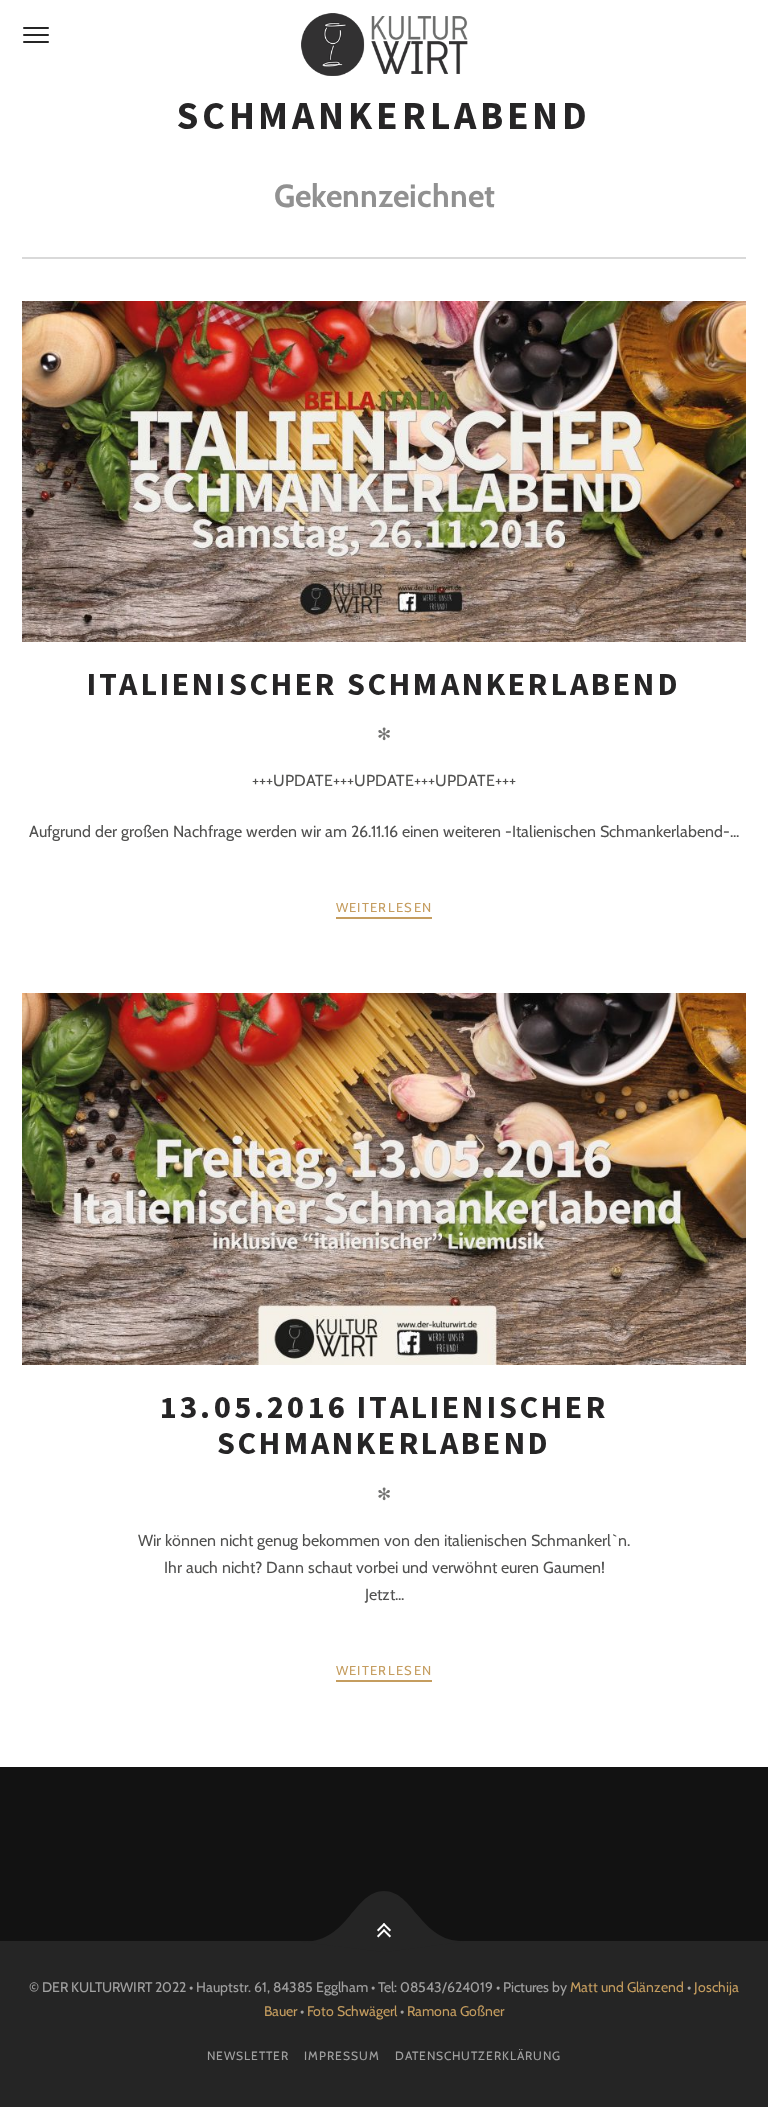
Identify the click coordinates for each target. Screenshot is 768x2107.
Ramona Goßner (455, 2011)
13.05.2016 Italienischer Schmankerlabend (384, 1425)
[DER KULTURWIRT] (384, 45)
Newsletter (248, 2055)
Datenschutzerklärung (478, 2055)
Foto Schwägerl (352, 2011)
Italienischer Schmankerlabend (384, 684)
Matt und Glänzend (627, 1987)
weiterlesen (384, 907)
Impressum (342, 2055)
